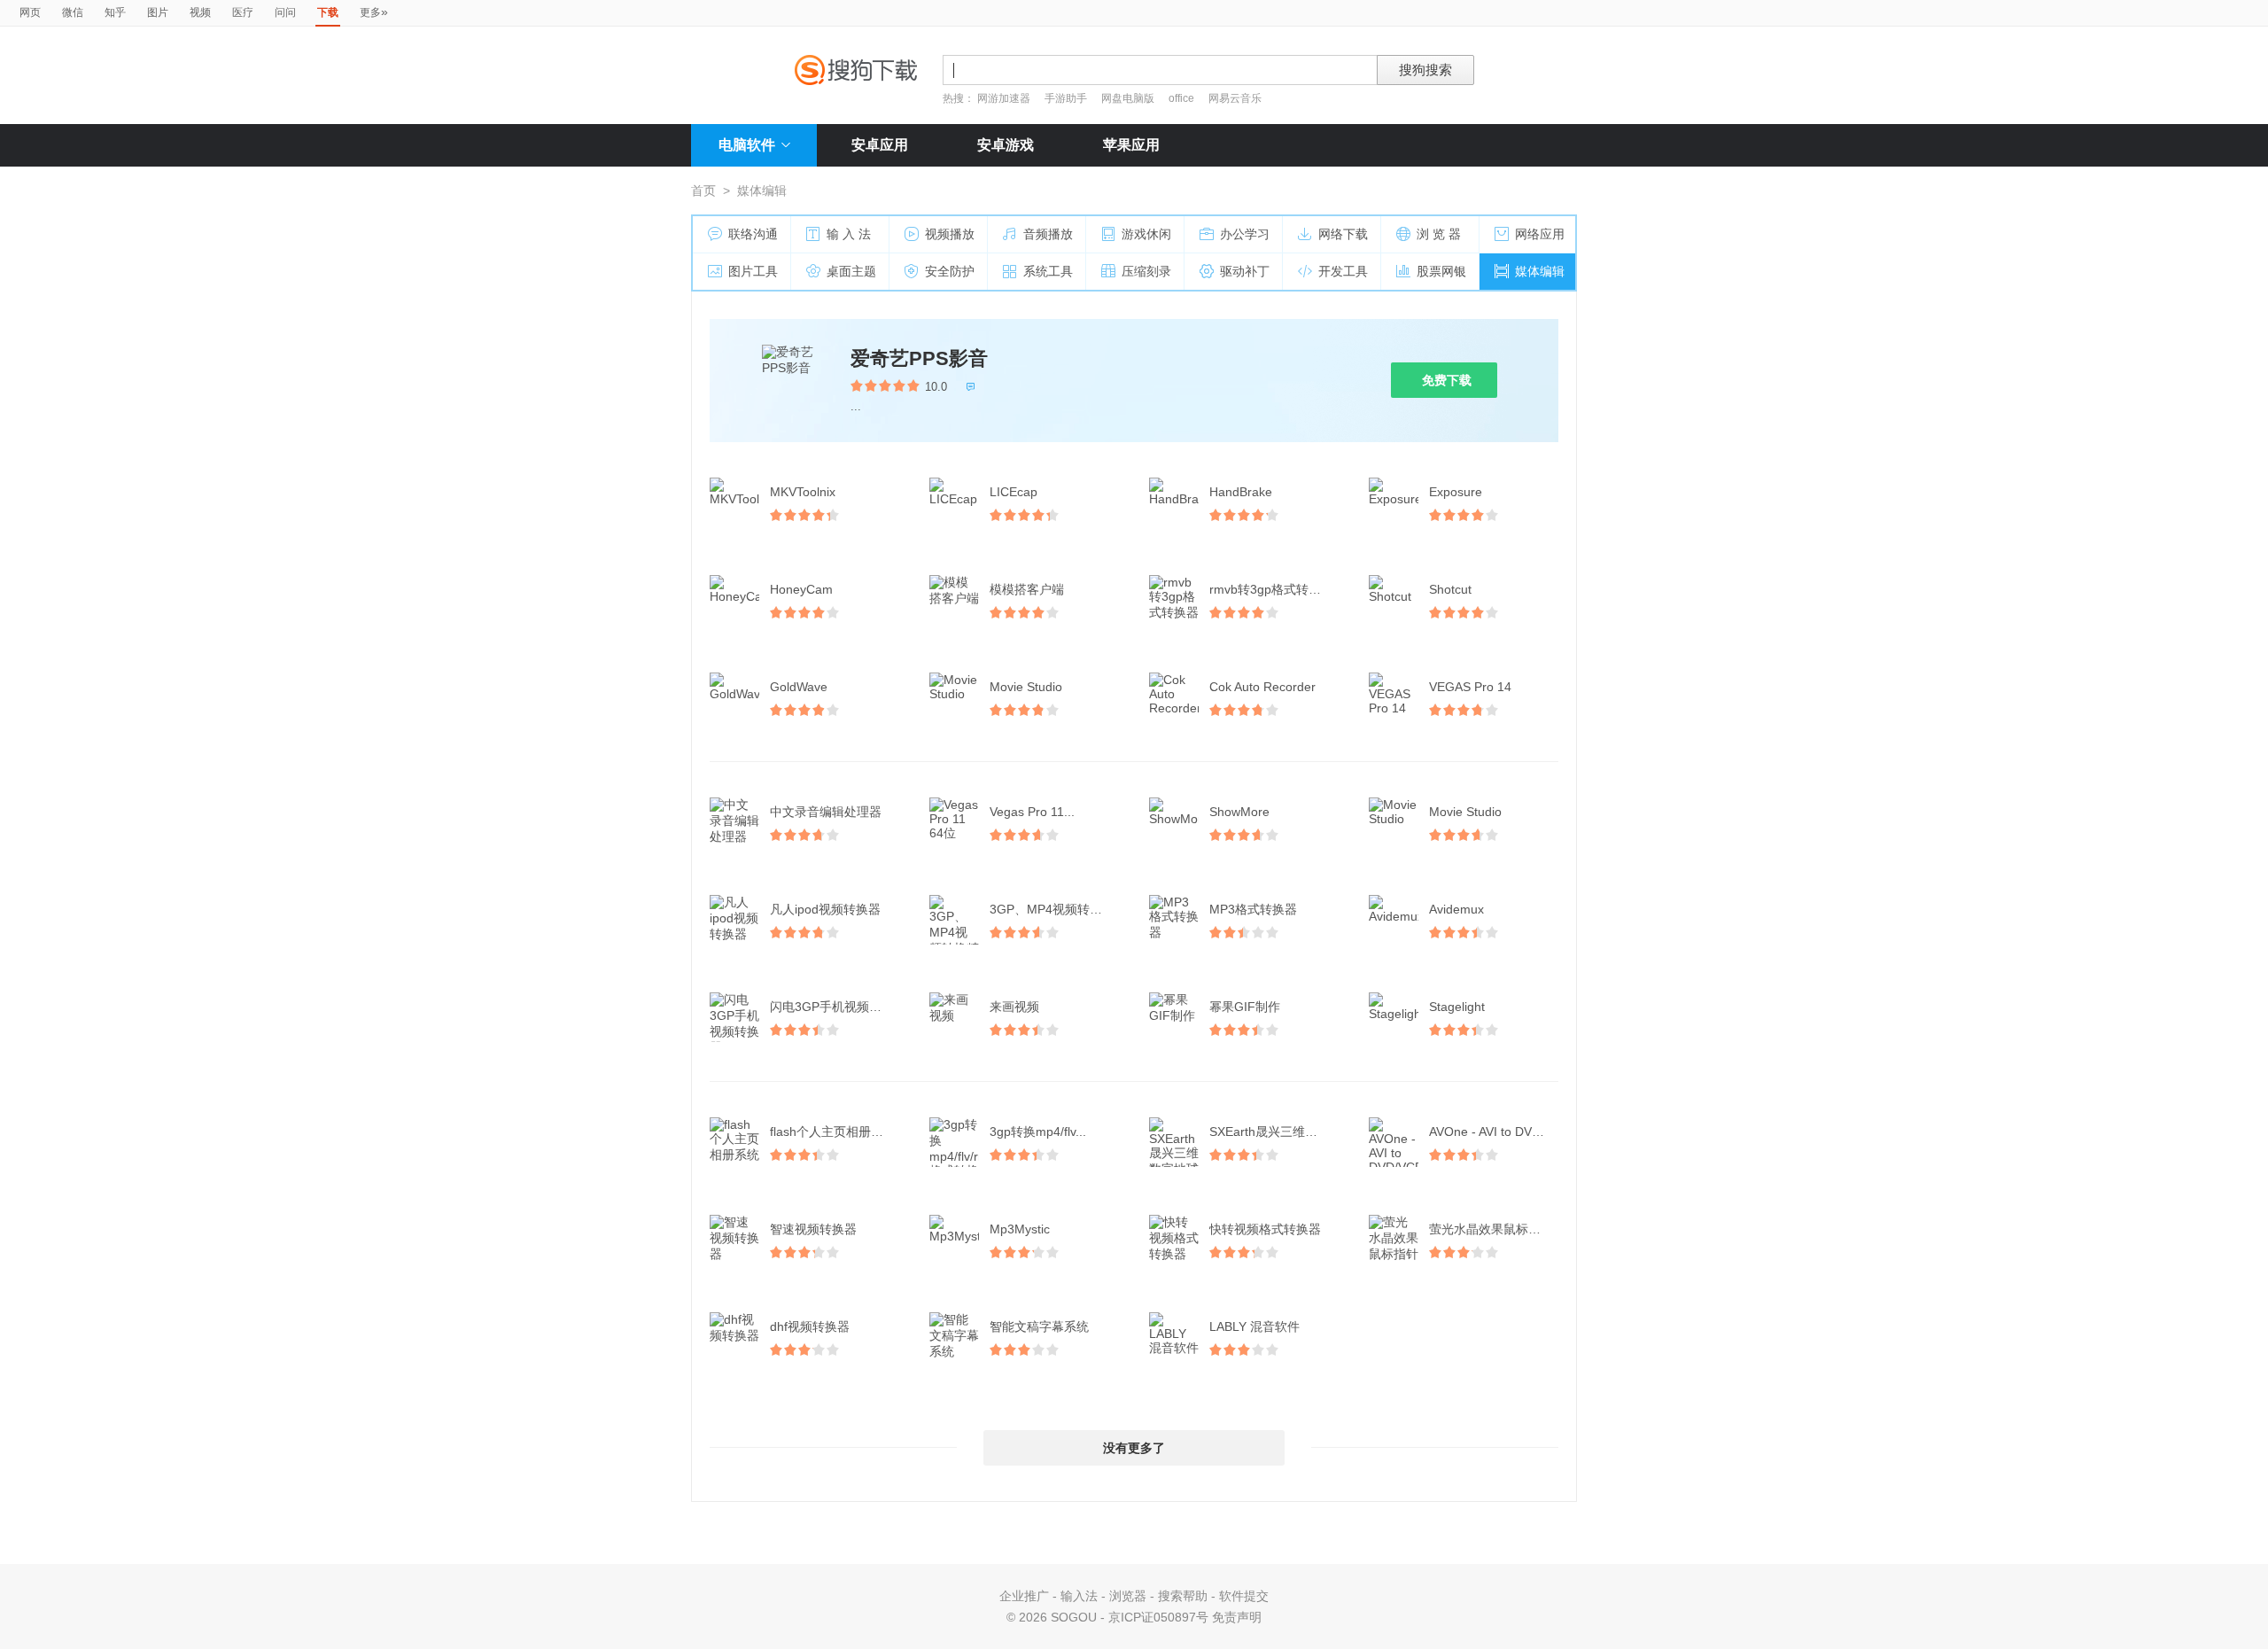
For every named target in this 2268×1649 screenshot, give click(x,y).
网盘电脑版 (1128, 98)
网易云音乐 (1235, 98)
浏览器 (1128, 1596)
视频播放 (950, 234)
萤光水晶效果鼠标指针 (1491, 1229)
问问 (285, 12)
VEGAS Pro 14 (1470, 687)
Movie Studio (1026, 687)
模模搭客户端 (1027, 589)
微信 (73, 12)
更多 (374, 12)
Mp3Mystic (1020, 1229)
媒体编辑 (1540, 271)
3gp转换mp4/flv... (1038, 1132)
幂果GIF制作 (1245, 1007)
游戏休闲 (1146, 234)
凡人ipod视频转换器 (825, 909)
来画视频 (1014, 1007)
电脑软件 (747, 145)
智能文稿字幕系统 (1039, 1326)
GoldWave (799, 687)
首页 (703, 191)
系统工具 (1048, 271)
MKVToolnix (803, 492)
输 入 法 (849, 234)
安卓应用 (880, 145)
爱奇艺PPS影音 (919, 358)
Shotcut (1450, 589)
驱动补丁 (1245, 271)
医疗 (243, 12)
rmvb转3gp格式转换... (1270, 589)
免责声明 (1237, 1617)
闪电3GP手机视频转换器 (836, 1007)
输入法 (1079, 1596)
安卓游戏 (1006, 145)
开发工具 (1343, 271)
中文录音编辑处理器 (826, 812)
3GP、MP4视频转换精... (1056, 909)
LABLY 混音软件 (1254, 1326)
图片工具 (753, 271)
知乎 (115, 12)
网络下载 (1343, 234)
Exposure (1456, 492)
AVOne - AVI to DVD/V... (1495, 1132)
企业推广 (1024, 1596)
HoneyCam (801, 589)
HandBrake (1241, 492)
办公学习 (1245, 234)
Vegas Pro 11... (1032, 812)
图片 (158, 12)
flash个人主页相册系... (832, 1132)
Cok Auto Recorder (1262, 687)
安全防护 (950, 271)
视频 (200, 12)
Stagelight (1457, 1007)
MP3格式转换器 (1253, 909)
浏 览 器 (1439, 234)
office (1183, 98)
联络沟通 (753, 234)
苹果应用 (1131, 145)
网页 (30, 12)
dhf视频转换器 (810, 1326)
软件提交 (1244, 1596)
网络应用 (1540, 234)
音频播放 (1048, 234)
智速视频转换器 (813, 1229)
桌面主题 (851, 271)
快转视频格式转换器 (1265, 1229)
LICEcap (1014, 492)
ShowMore (1239, 812)
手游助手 (1067, 98)
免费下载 (1447, 380)
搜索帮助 (1183, 1596)
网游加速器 (1004, 98)
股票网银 (1441, 271)
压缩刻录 (1146, 271)
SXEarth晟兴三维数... (1269, 1132)
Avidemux (1456, 909)
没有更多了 (1134, 1448)
